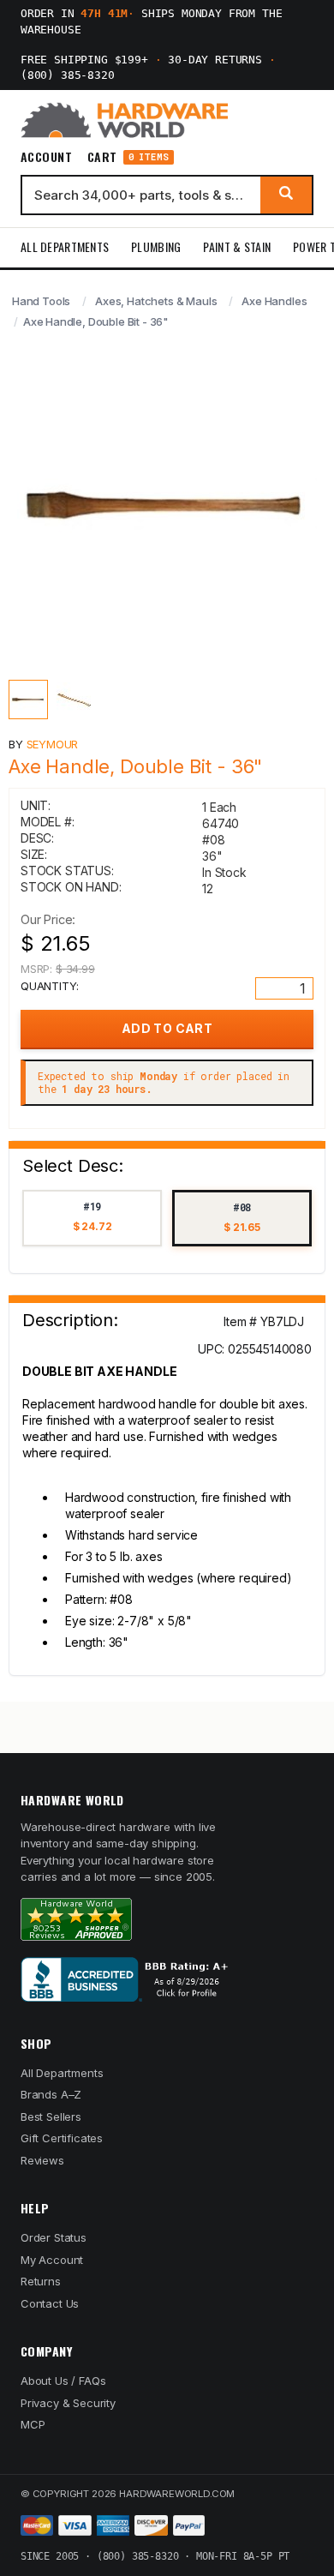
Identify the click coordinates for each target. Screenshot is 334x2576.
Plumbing (156, 246)
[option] (92, 1219)
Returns (41, 2281)
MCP (33, 2424)
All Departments (65, 246)
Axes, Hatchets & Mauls (156, 301)
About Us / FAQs (63, 2381)
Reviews (42, 2160)
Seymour (53, 744)
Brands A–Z (51, 2094)
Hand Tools (41, 301)
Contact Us (50, 2303)
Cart (128, 157)
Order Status (54, 2237)
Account (46, 157)
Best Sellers (51, 2117)
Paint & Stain (237, 246)
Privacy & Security (68, 2403)
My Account (52, 2260)
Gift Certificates (62, 2138)
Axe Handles (274, 301)
